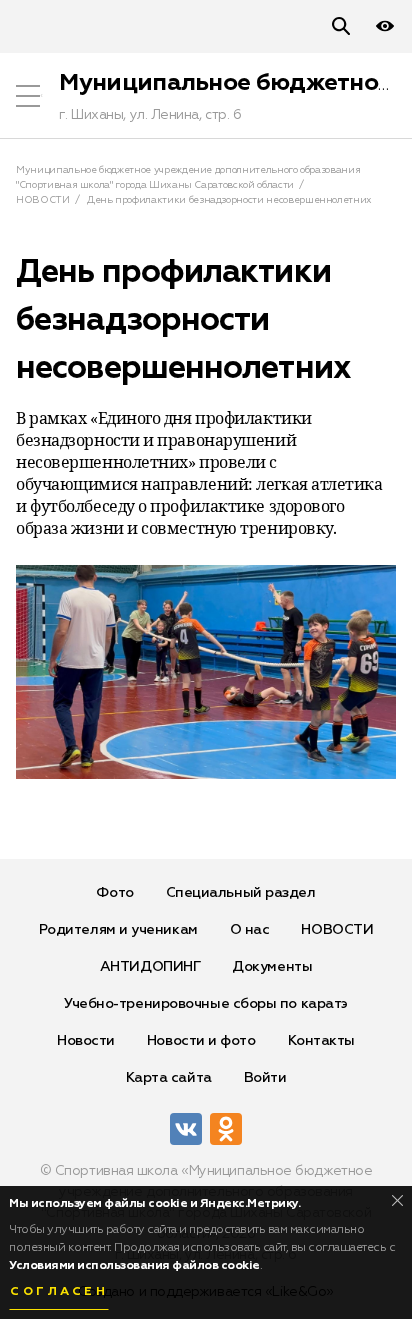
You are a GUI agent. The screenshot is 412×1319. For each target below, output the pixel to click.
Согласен (59, 1292)
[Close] (397, 1200)
